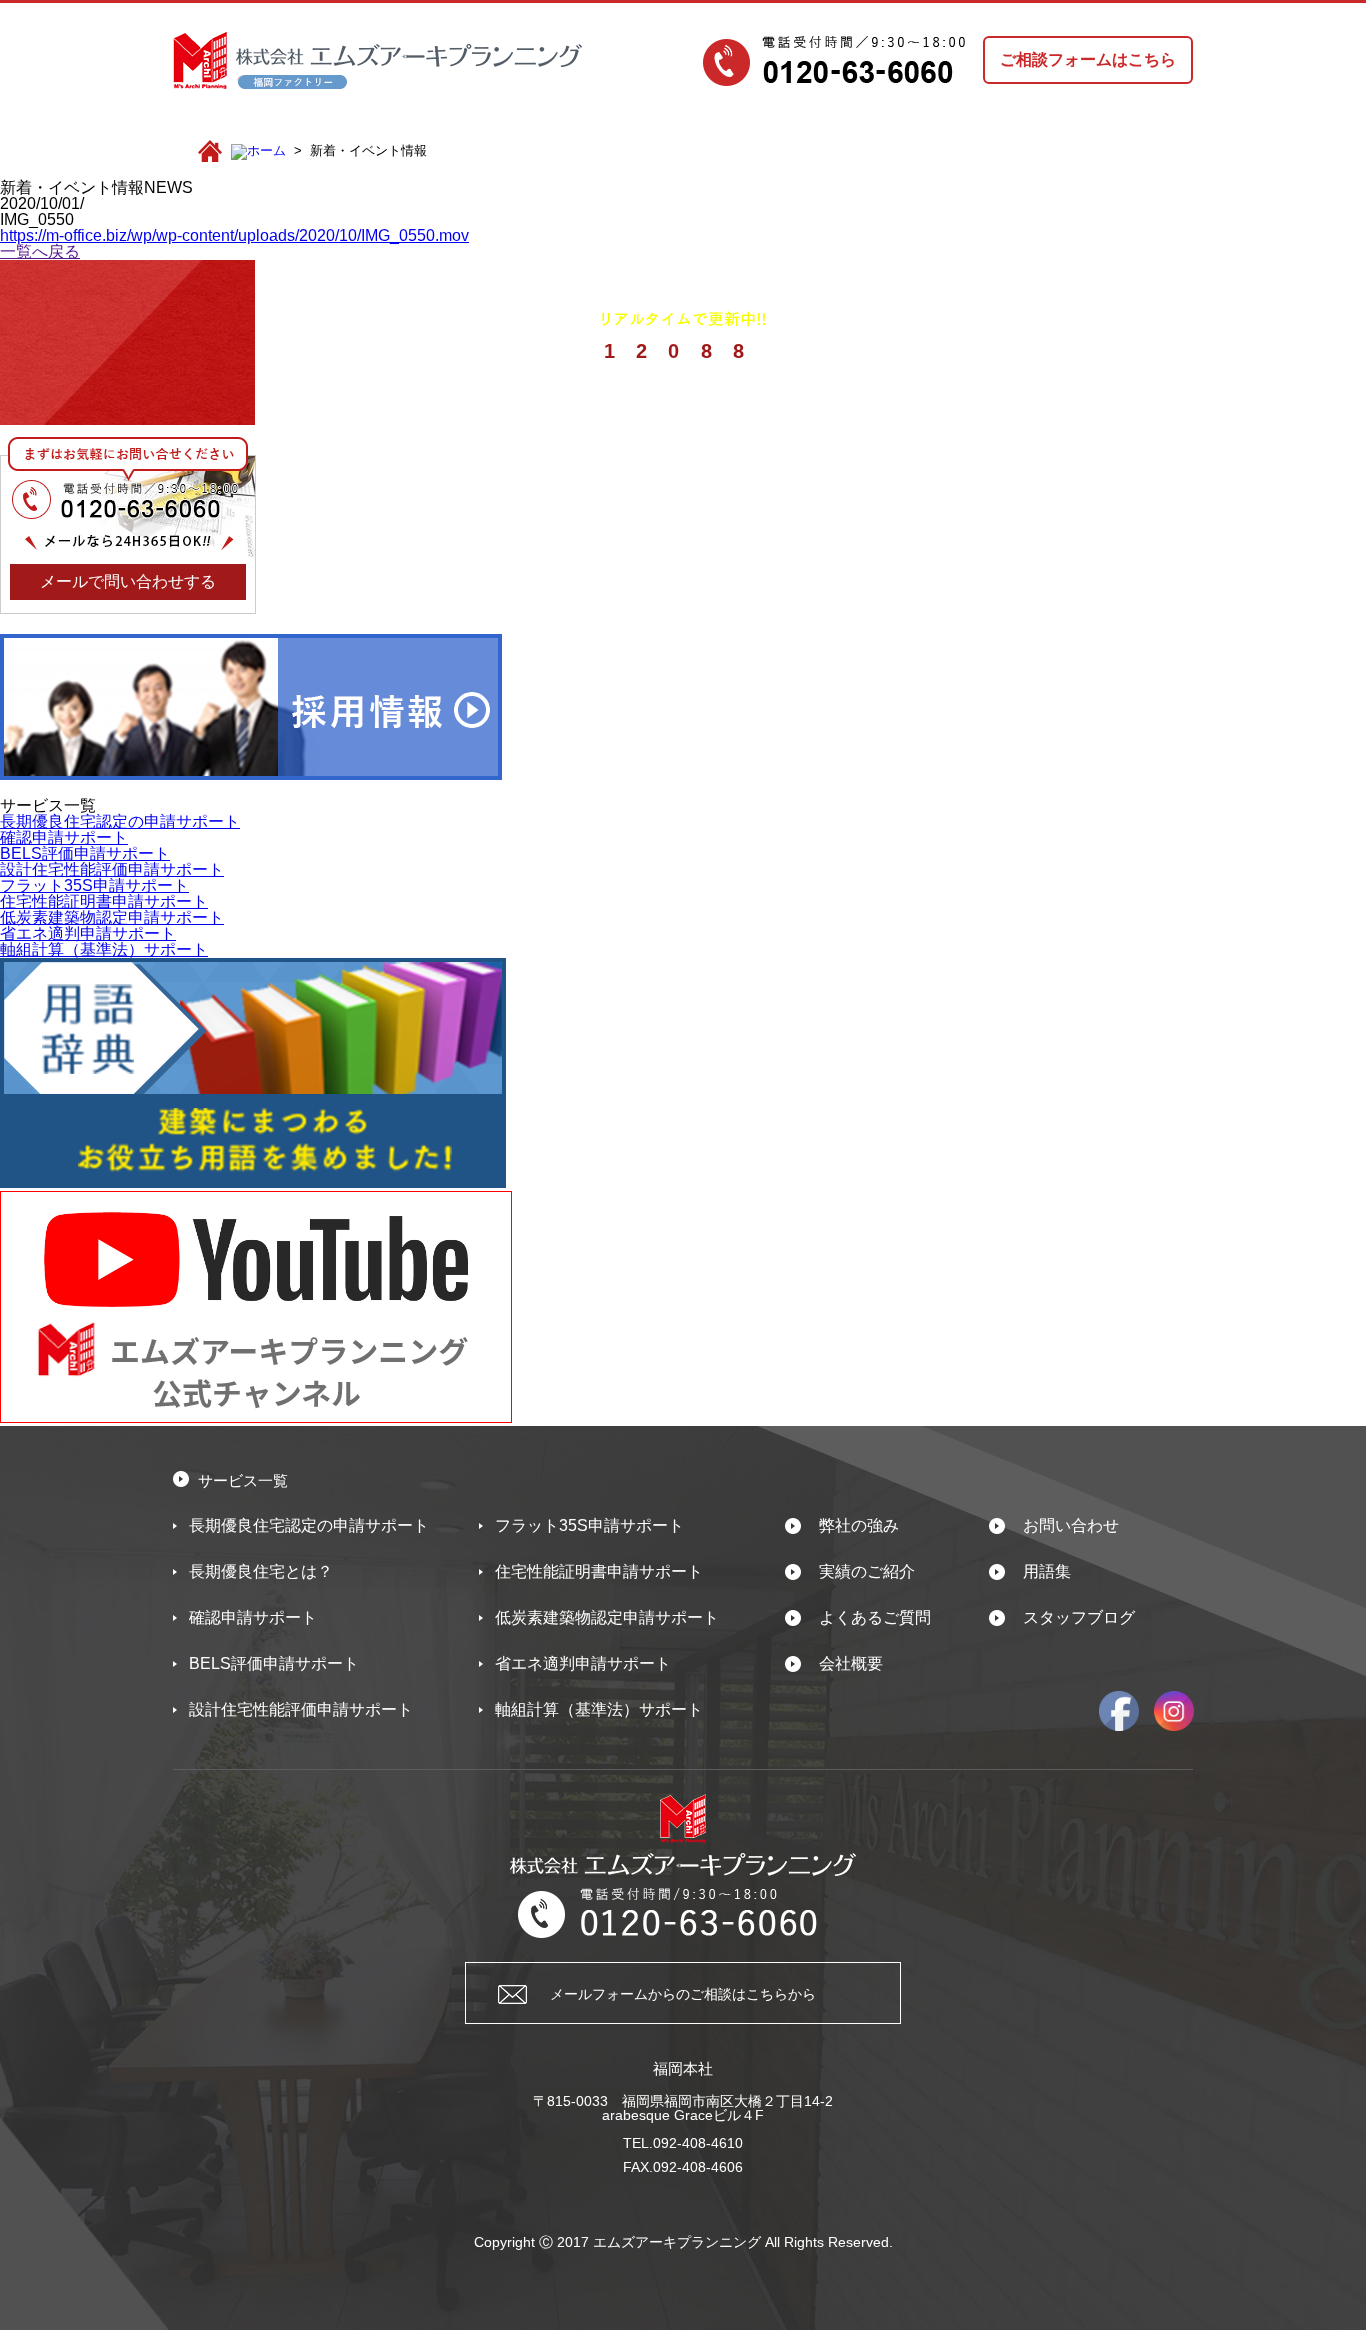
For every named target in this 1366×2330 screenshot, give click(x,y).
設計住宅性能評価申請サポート (112, 869)
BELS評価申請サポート (85, 853)
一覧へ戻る (40, 251)
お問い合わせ (1071, 1525)
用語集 (1047, 1571)
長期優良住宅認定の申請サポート (120, 821)
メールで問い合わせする (128, 581)
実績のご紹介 (867, 1571)
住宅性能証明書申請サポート (104, 901)
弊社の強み (859, 1525)
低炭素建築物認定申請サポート (112, 917)
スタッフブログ (1079, 1617)
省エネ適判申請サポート (88, 933)
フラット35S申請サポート (94, 885)
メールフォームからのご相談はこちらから (683, 1994)
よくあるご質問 (875, 1617)
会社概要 (851, 1663)
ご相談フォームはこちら (1088, 59)
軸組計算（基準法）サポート (104, 949)
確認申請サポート (64, 837)
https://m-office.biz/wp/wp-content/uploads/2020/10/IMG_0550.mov (234, 235)
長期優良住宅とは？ (261, 1571)
